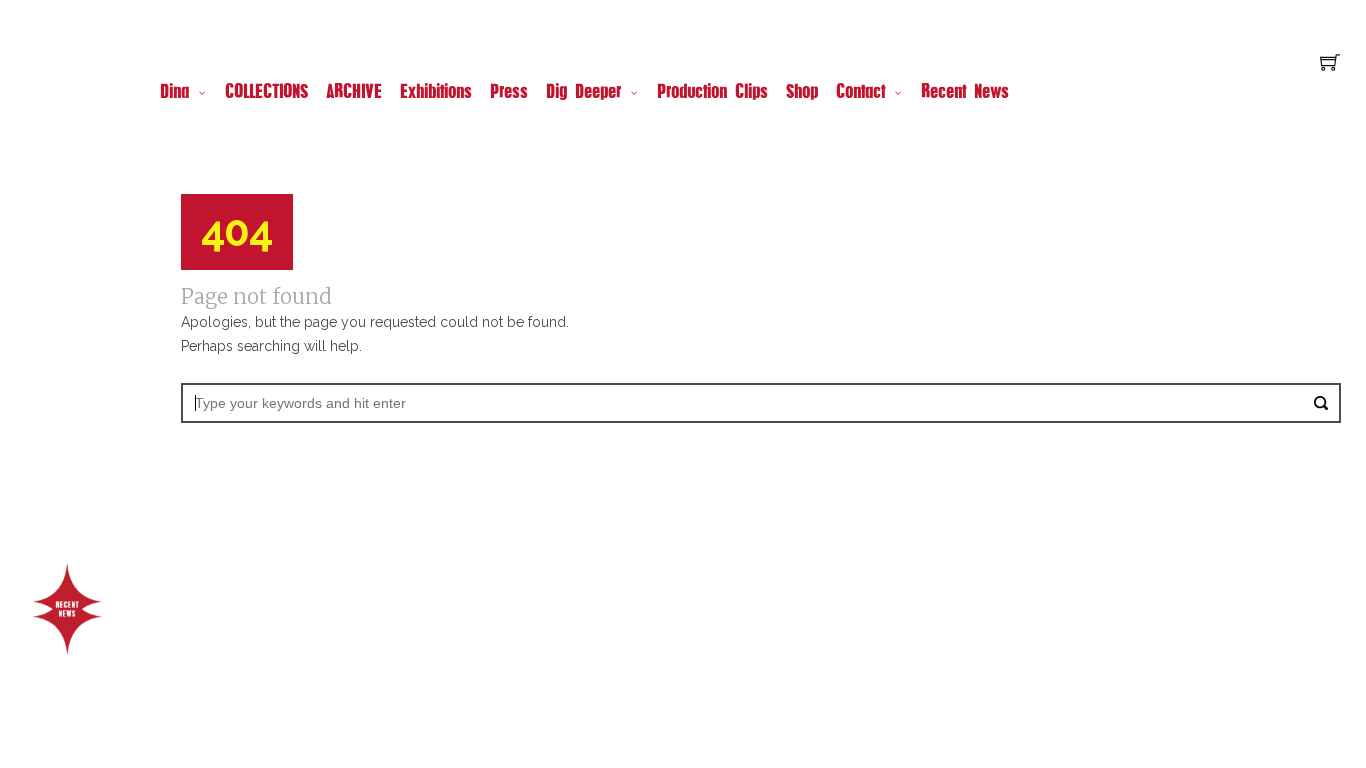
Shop (802, 93)
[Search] (1321, 403)
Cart (1330, 64)
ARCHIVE (354, 93)
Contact (860, 93)
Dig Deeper (583, 93)
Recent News (965, 93)
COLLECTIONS (266, 93)
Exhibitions (436, 93)
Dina (174, 93)
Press (509, 93)
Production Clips (712, 93)
